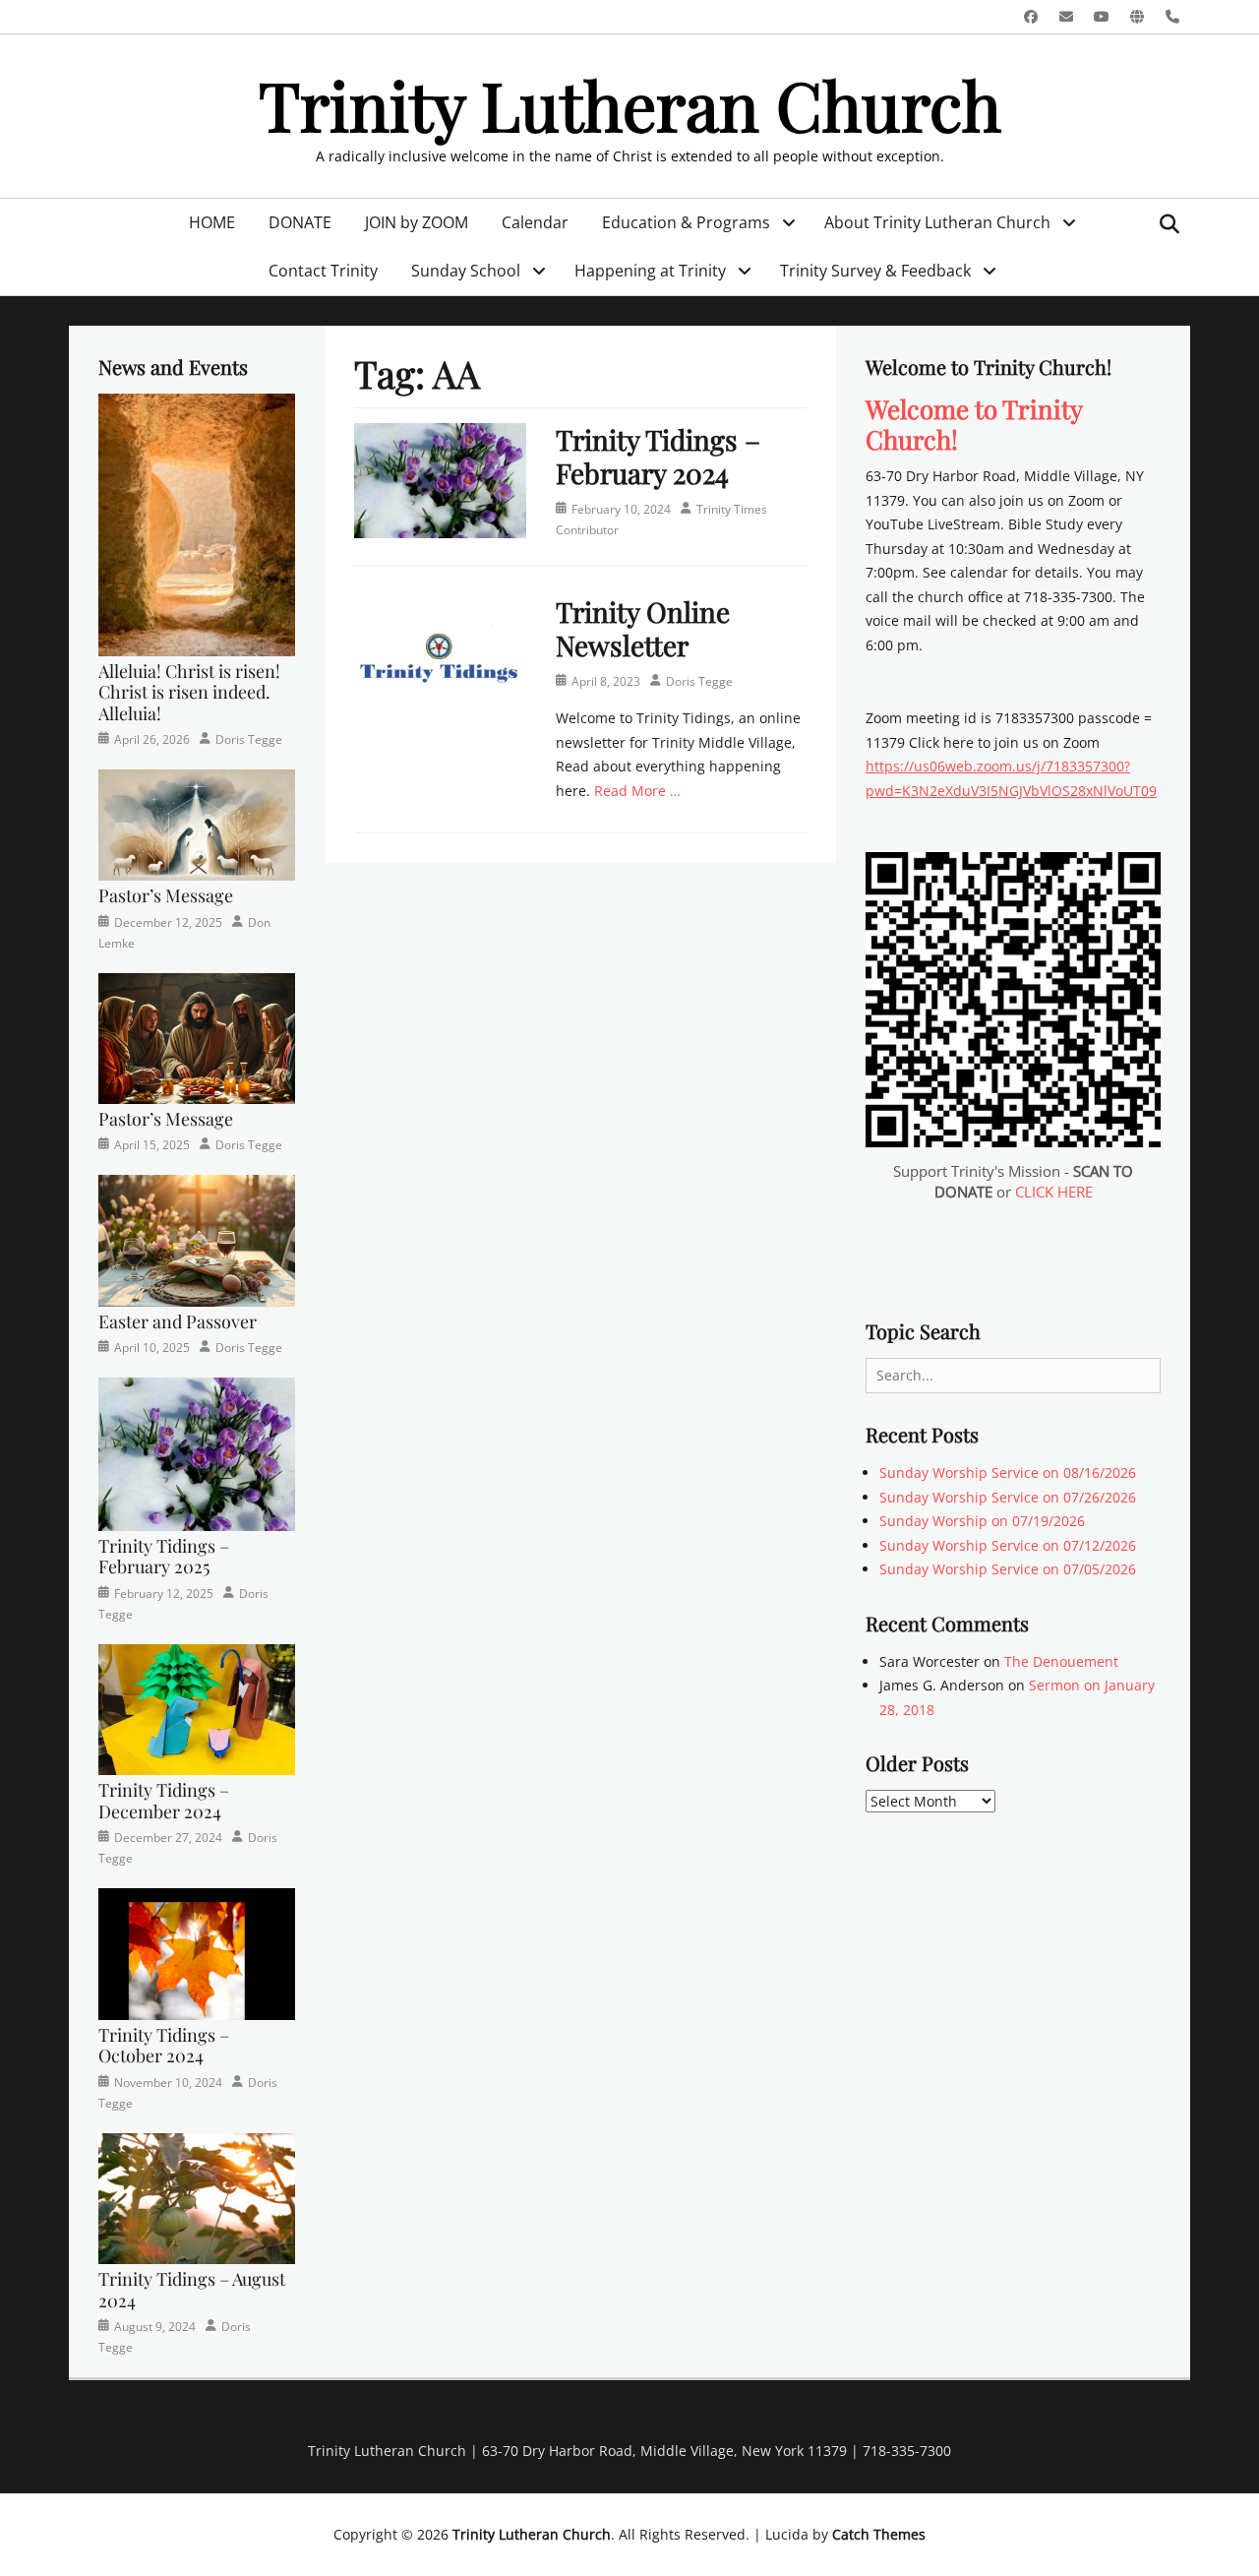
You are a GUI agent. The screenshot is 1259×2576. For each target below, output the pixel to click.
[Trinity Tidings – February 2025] (197, 1453)
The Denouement (1061, 1661)
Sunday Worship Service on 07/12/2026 (1008, 1545)
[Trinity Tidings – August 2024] (197, 2197)
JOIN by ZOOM (417, 222)
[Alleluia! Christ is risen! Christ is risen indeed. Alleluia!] (197, 523)
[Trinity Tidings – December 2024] (197, 1708)
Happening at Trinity (650, 271)
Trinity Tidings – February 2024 (658, 456)
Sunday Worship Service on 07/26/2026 (1008, 1497)
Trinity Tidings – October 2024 (164, 2046)
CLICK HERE (1054, 1192)
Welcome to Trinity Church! (974, 424)
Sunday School (466, 271)
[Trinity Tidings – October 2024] (197, 1953)
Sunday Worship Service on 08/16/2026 (1008, 1472)
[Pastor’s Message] (197, 823)
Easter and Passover (178, 1321)
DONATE (300, 222)
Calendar (535, 222)
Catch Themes (879, 2534)
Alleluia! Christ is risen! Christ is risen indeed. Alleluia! (189, 692)
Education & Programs (686, 222)
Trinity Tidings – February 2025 (164, 1557)
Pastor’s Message (166, 895)
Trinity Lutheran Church (630, 104)
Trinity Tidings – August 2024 (192, 2290)
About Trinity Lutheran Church (937, 222)
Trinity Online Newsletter (643, 628)
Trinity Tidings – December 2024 (164, 1801)
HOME (212, 222)
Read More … (637, 791)
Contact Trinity (323, 271)
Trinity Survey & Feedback (875, 271)
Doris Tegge (699, 681)
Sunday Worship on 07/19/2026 (982, 1521)
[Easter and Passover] (197, 1239)
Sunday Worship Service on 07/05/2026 (1008, 1569)
